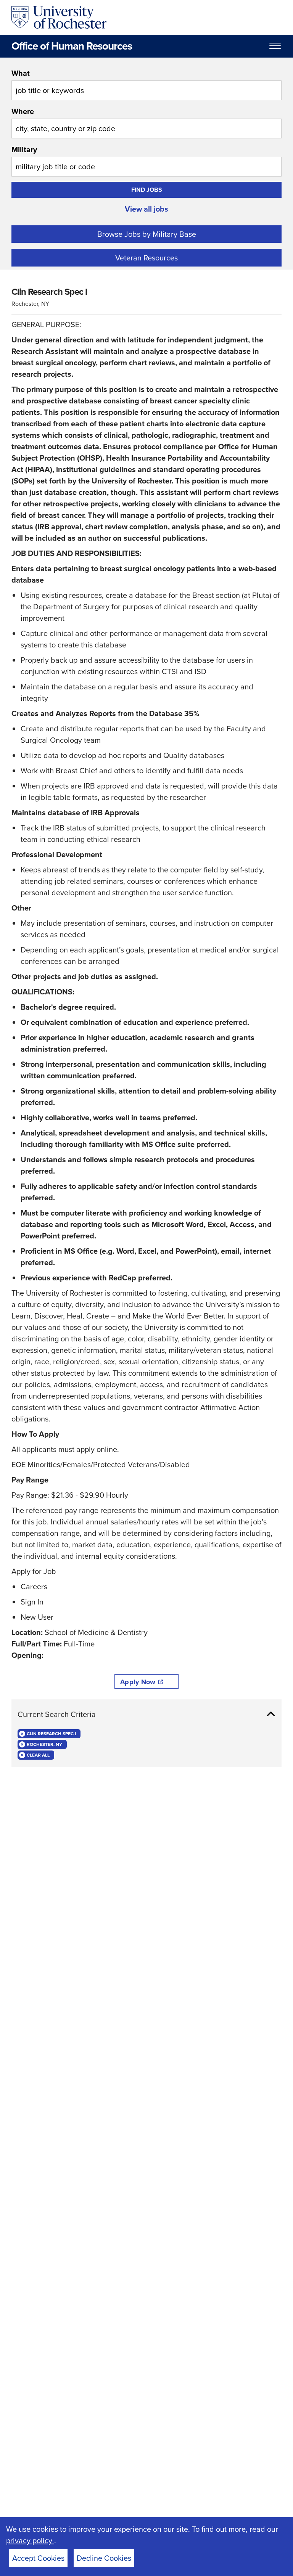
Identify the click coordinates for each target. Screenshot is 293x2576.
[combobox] (146, 84)
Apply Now (138, 1682)
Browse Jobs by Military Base (147, 234)
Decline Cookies (104, 2558)
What (21, 73)
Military (24, 149)
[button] (146, 1714)
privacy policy (30, 2541)
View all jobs (146, 209)
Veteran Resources (146, 258)
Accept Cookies (38, 2558)
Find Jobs (147, 190)
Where (23, 111)
